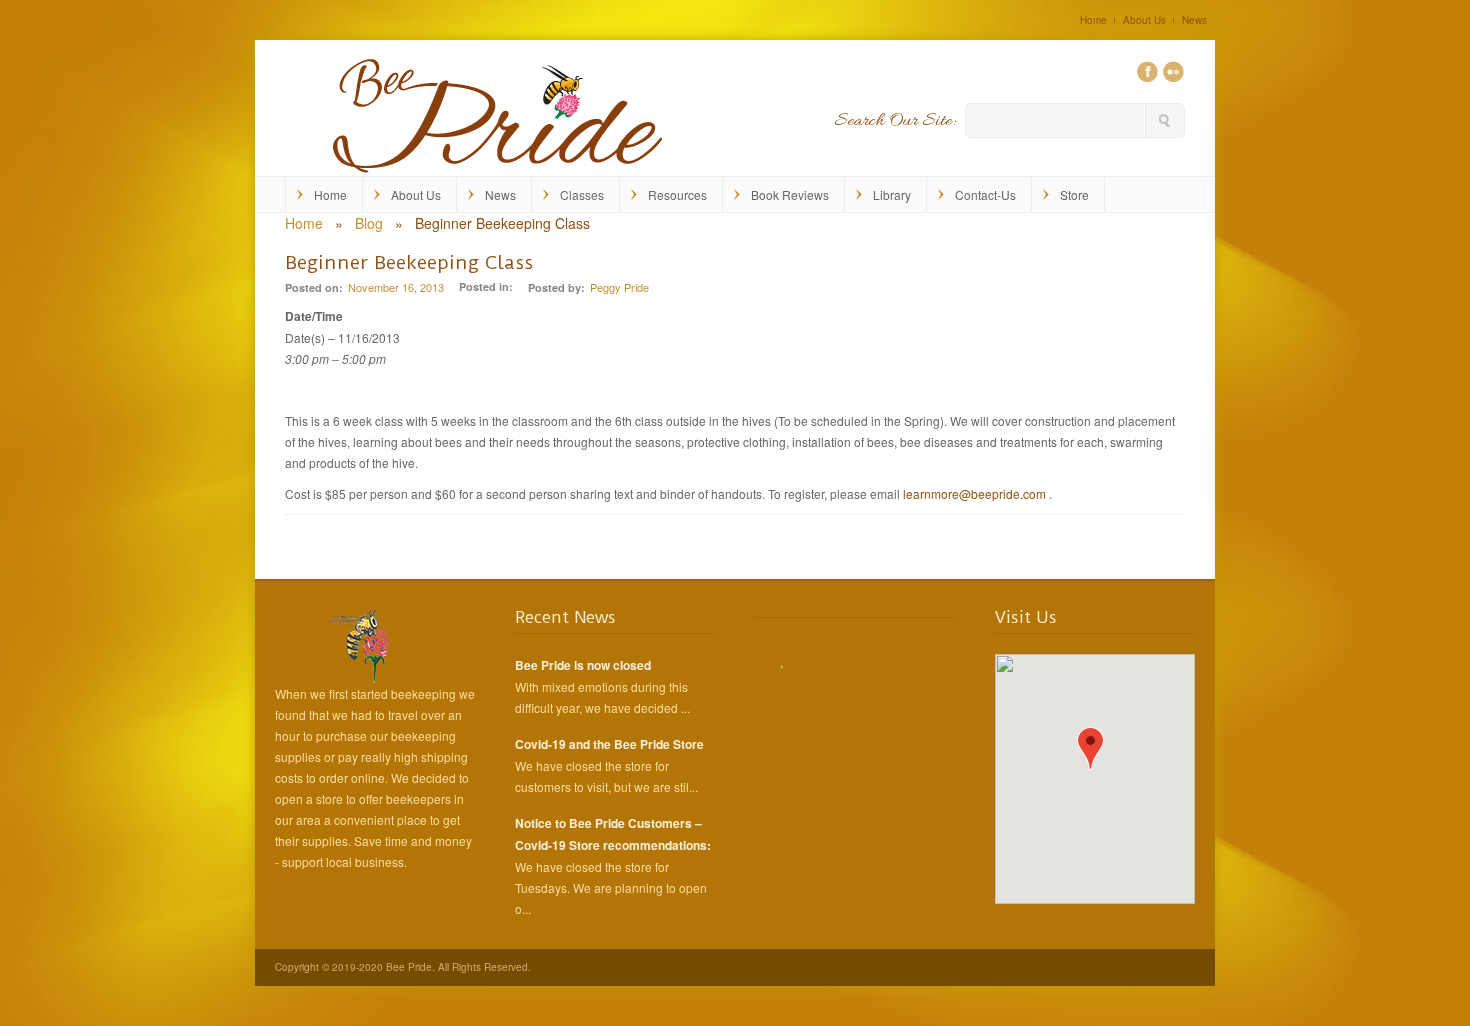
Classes (582, 194)
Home (1093, 20)
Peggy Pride (619, 287)
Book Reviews (790, 194)
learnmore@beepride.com (974, 493)
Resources (677, 194)
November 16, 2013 (396, 287)
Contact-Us (985, 194)
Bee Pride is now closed (583, 665)
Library (892, 194)
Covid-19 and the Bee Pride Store (609, 744)
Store (1074, 194)
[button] (1090, 748)
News (1194, 20)
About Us (1144, 20)
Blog (369, 223)
